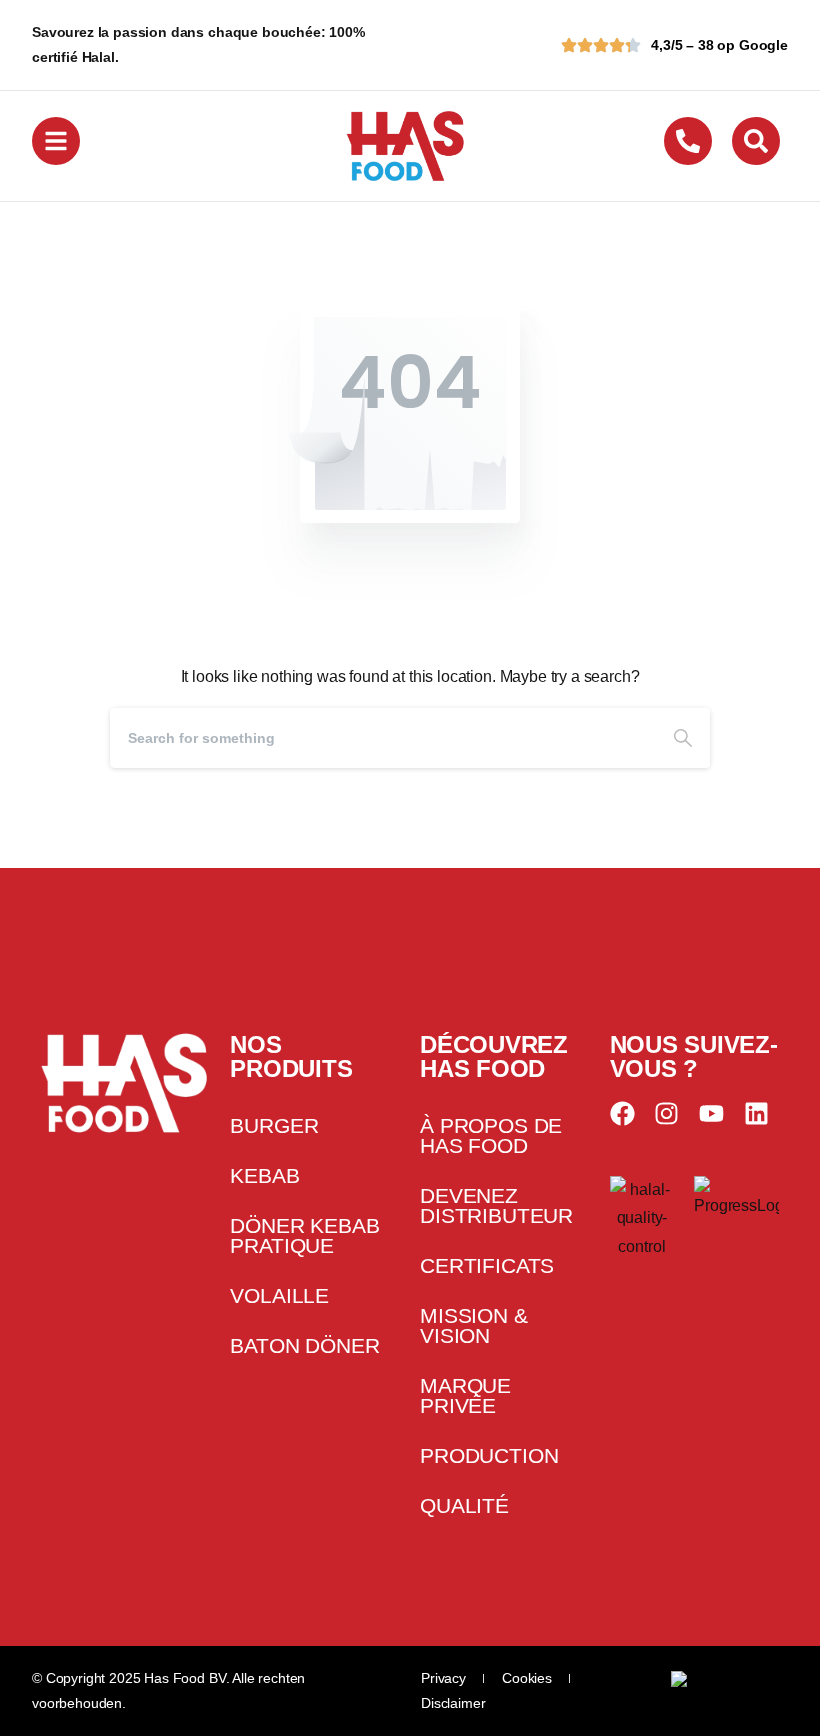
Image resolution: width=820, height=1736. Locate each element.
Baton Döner (304, 1345)
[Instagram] (666, 1113)
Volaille (279, 1295)
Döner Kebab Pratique (304, 1235)
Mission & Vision (474, 1325)
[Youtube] (711, 1113)
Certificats (487, 1265)
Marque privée (465, 1395)
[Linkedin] (756, 1113)
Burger (274, 1125)
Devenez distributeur (496, 1205)
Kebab (264, 1175)
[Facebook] (622, 1113)
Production (489, 1455)
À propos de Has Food (491, 1135)
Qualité (464, 1505)
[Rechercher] (683, 738)
